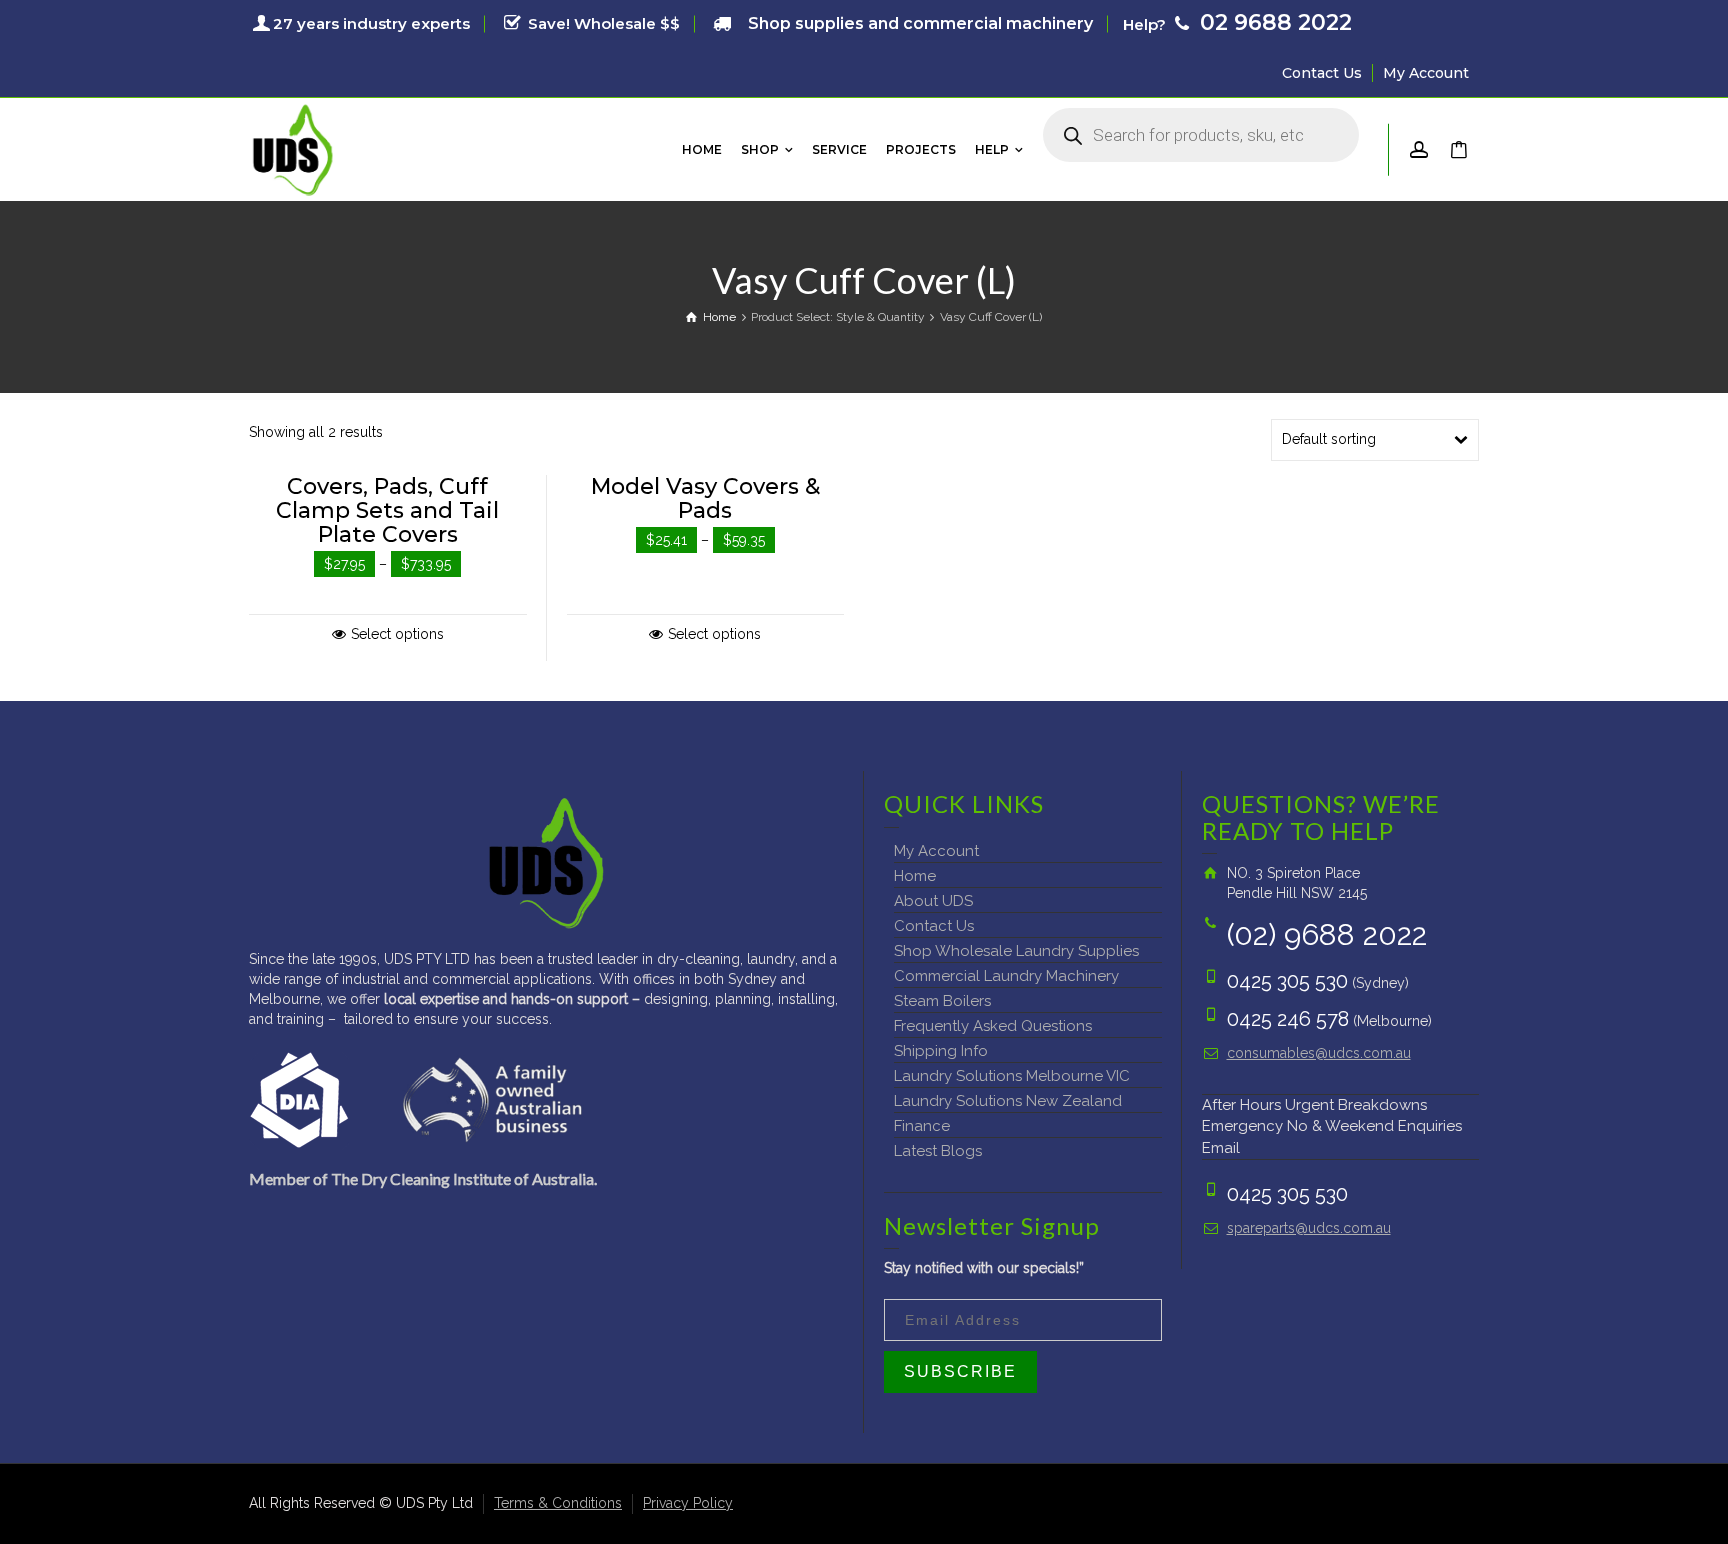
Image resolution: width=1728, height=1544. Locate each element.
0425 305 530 (1287, 981)
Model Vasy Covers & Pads (705, 498)
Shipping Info (941, 1051)
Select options (397, 634)
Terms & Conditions (558, 1503)
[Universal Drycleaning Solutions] (293, 148)
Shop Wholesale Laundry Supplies (1016, 951)
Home (915, 876)
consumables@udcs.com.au (1319, 1053)
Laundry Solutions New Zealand (1008, 1101)
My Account (1426, 73)
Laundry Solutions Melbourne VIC (1012, 1076)
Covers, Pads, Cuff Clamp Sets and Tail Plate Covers (387, 510)
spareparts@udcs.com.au (1309, 1228)
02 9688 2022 (1273, 22)
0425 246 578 (1288, 1019)
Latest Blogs (938, 1151)
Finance (922, 1126)
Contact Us (1322, 73)
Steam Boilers (942, 1001)
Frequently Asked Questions (993, 1026)
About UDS (933, 901)
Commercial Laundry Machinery (1006, 976)
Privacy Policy (688, 1503)
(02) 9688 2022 (1327, 934)
